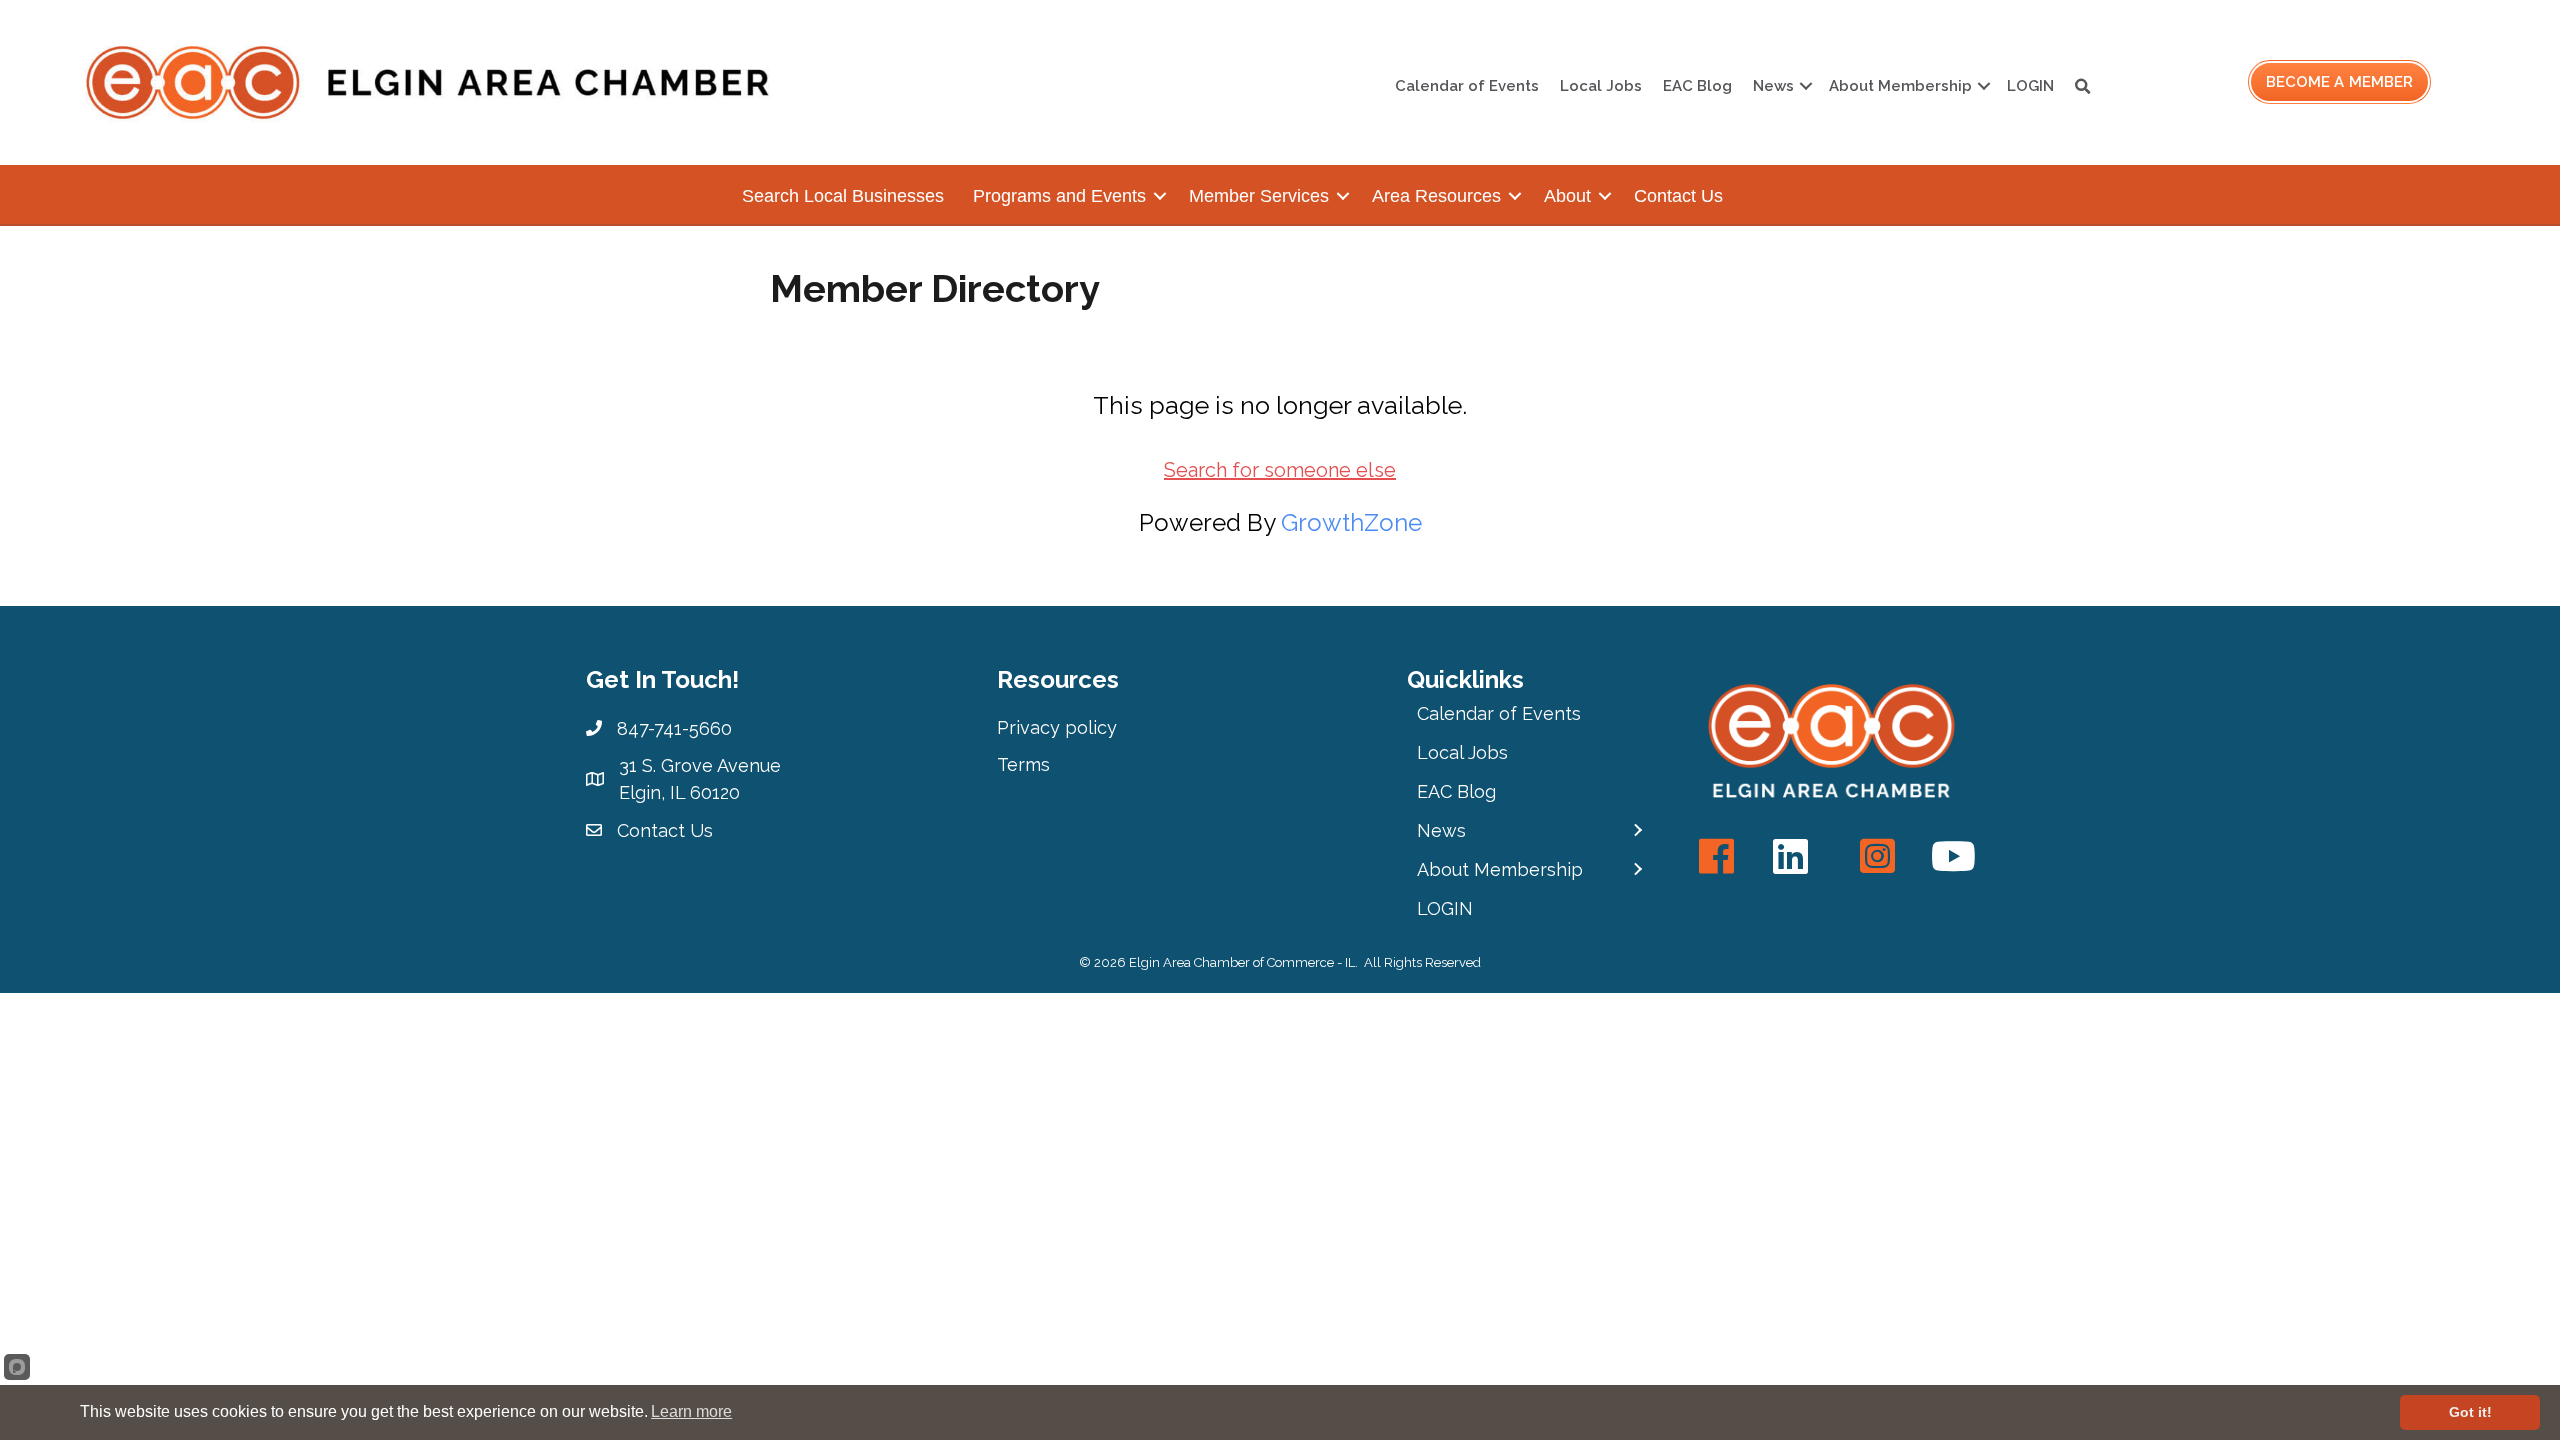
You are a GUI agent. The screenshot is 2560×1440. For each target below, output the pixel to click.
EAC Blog (1697, 86)
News (1773, 86)
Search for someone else (1280, 470)
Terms (1023, 764)
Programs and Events (1059, 196)
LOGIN (2030, 86)
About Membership (1900, 86)
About (1567, 196)
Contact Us (1678, 196)
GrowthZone (1351, 522)
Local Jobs (1601, 86)
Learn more (691, 1411)
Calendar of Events (1467, 86)
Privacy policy (1057, 727)
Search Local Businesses (843, 196)
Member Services (1259, 196)
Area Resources (1436, 196)
